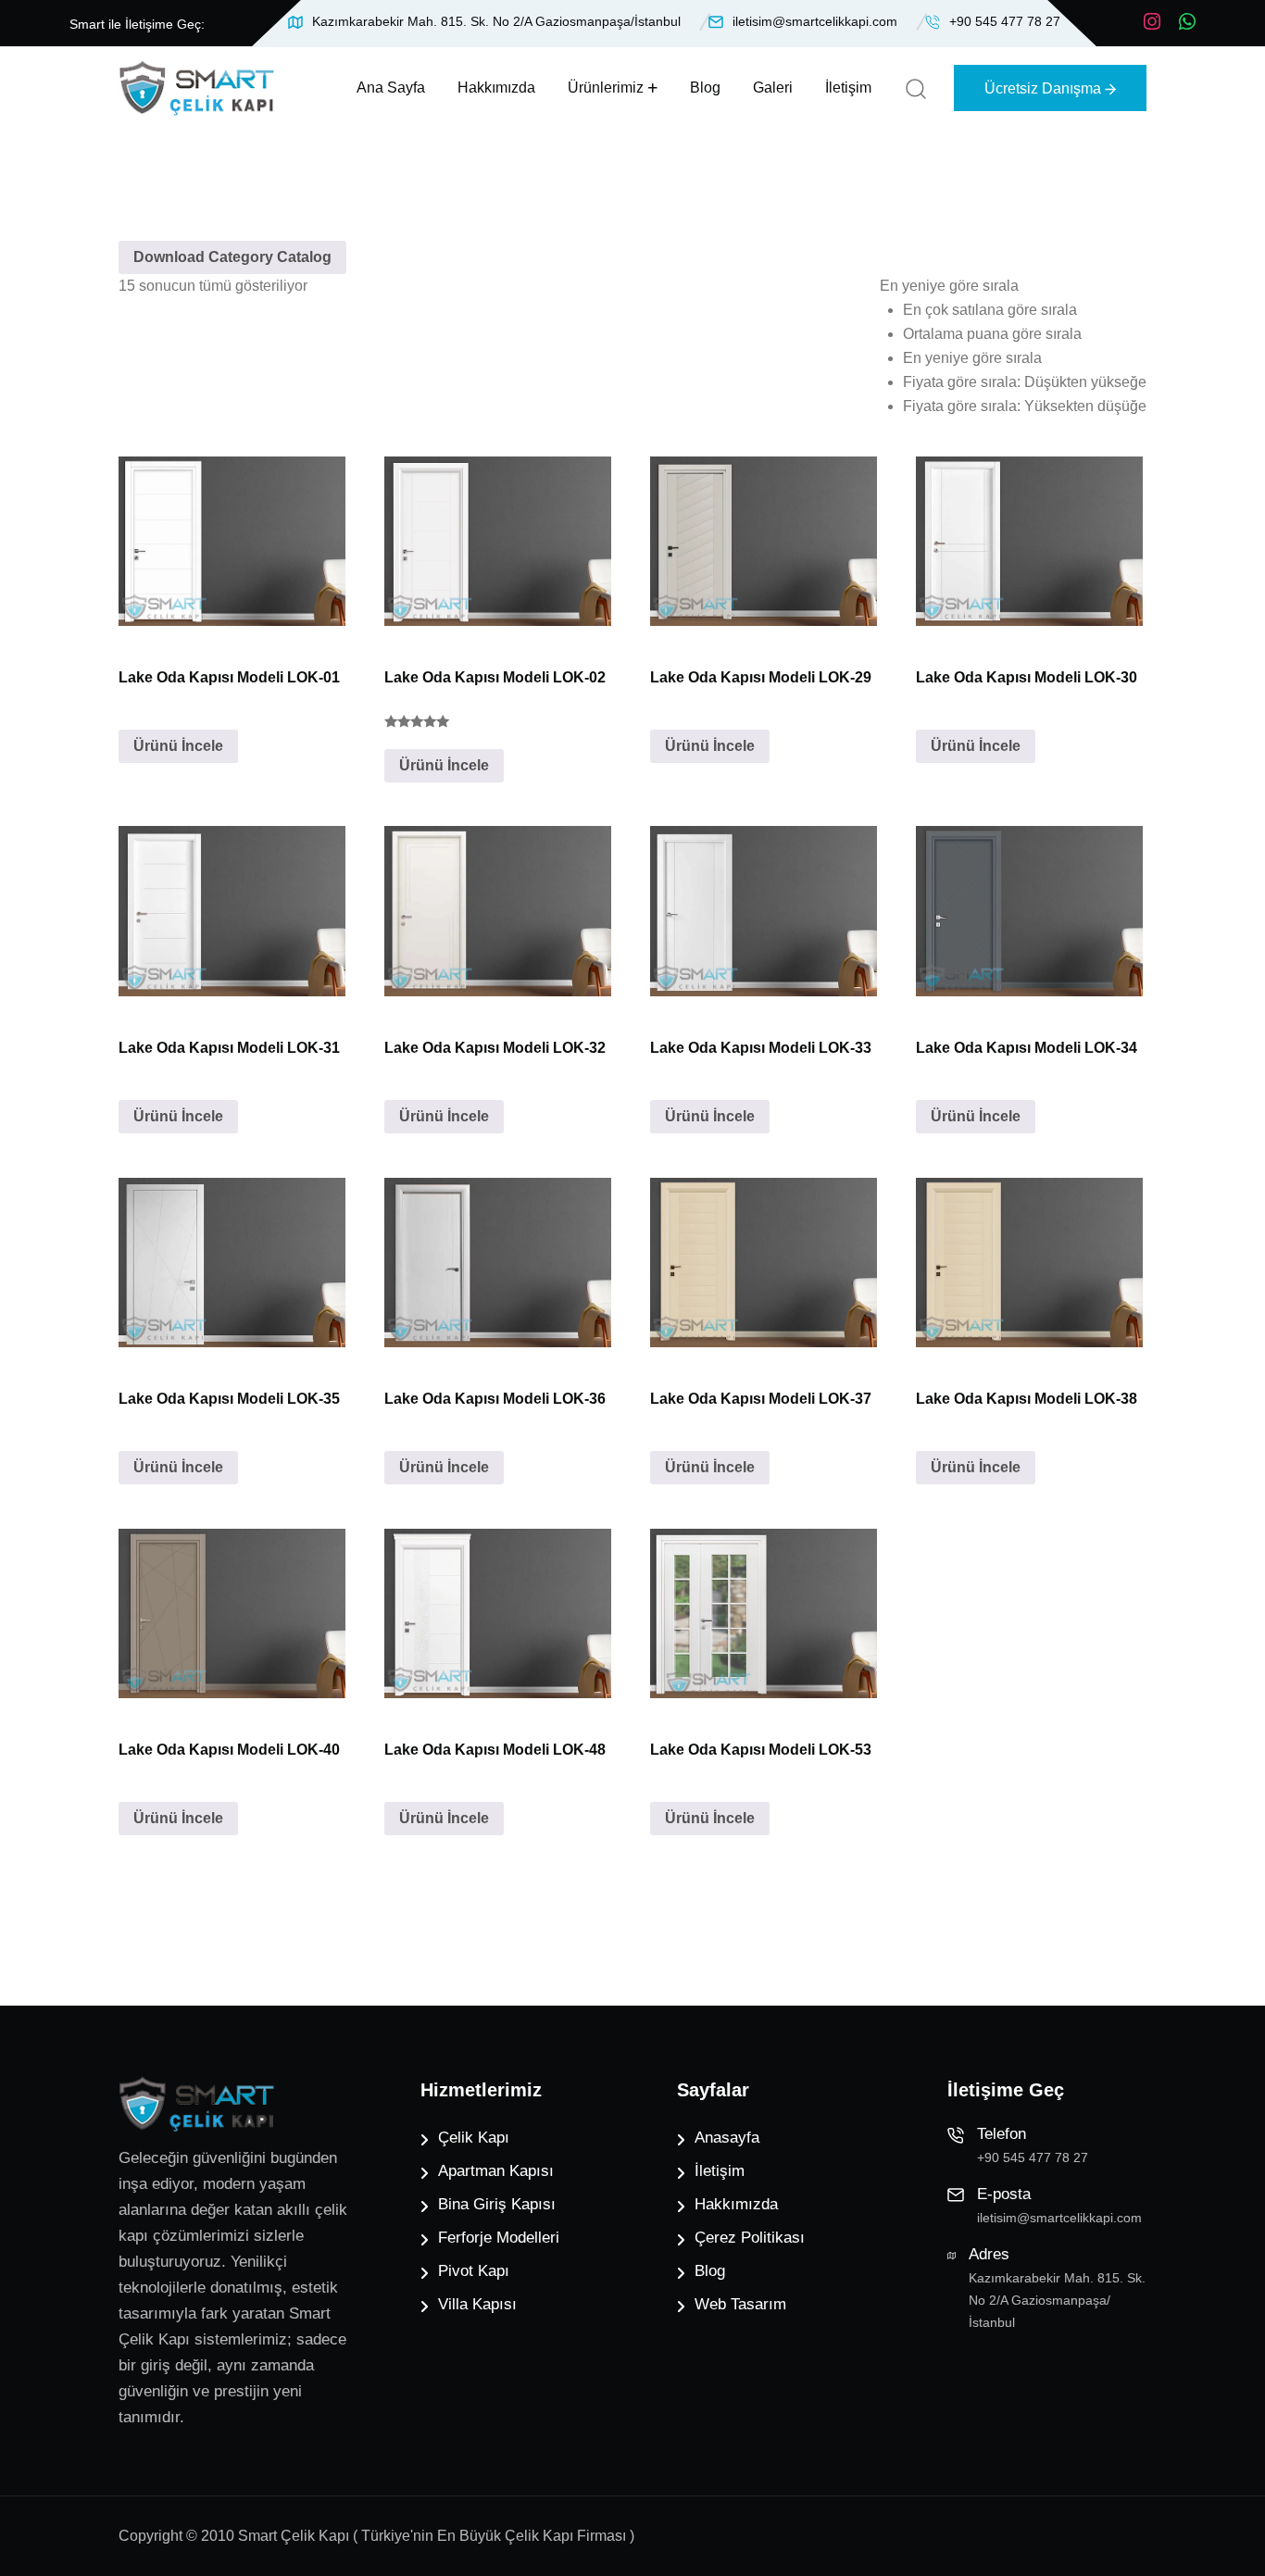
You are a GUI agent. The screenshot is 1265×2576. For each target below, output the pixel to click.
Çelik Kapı (474, 2138)
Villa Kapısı (477, 2304)
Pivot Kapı (474, 2271)
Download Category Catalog (232, 257)
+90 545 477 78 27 (1005, 21)
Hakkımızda (496, 88)
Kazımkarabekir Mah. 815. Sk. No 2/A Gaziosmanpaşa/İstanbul (496, 21)
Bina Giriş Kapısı (497, 2204)
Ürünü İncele (178, 746)
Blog (705, 88)
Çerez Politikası (750, 2238)
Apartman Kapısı (496, 2171)
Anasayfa (727, 2138)
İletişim (848, 88)
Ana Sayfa (391, 88)
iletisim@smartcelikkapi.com (815, 21)
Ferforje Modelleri (499, 2238)
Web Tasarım (740, 2304)
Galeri (773, 88)
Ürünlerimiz (606, 88)
